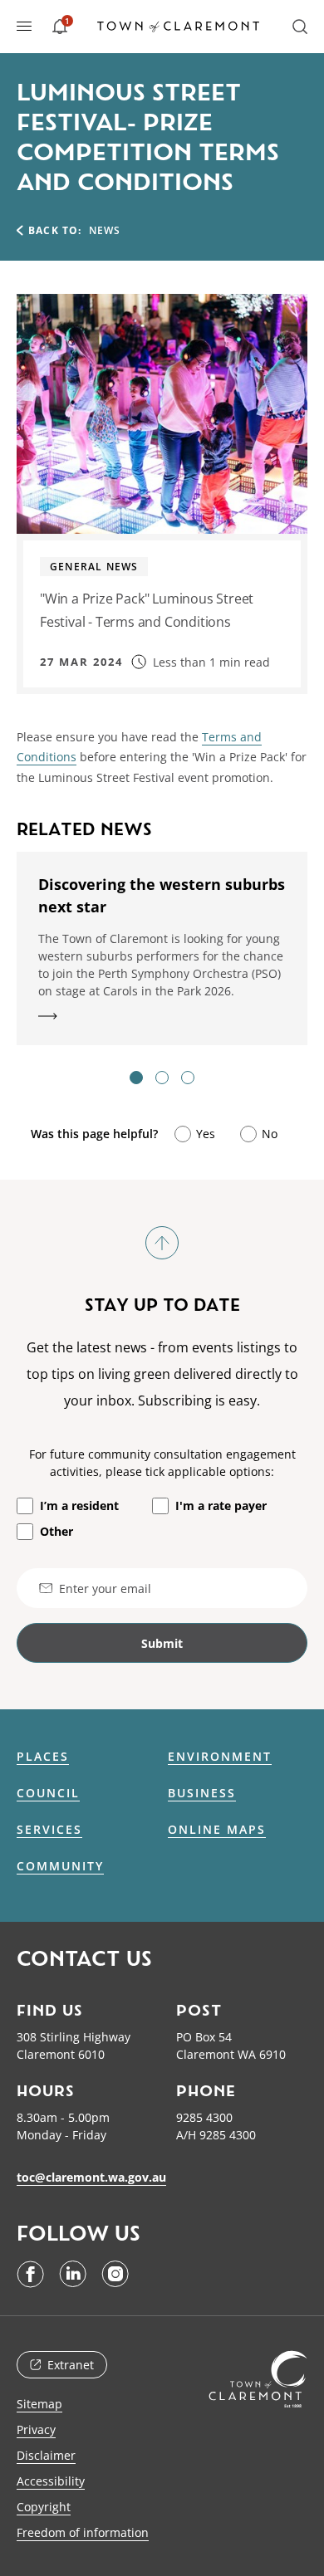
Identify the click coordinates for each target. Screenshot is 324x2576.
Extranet (71, 2365)
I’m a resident (79, 1506)
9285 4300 (204, 2117)
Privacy (36, 2429)
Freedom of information (83, 2532)
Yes (206, 1134)
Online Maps (217, 1830)
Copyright (44, 2507)
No (270, 1134)
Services (49, 1830)
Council (48, 1793)
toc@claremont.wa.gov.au (91, 2177)
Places (43, 1757)
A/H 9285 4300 (216, 2135)
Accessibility (51, 2481)
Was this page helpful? (94, 1134)
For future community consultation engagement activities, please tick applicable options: (162, 1463)
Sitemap (39, 2404)
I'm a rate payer (221, 1506)
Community (60, 1866)
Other (56, 1531)
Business (202, 1793)
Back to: (55, 230)
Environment (220, 1757)
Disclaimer (46, 2455)
